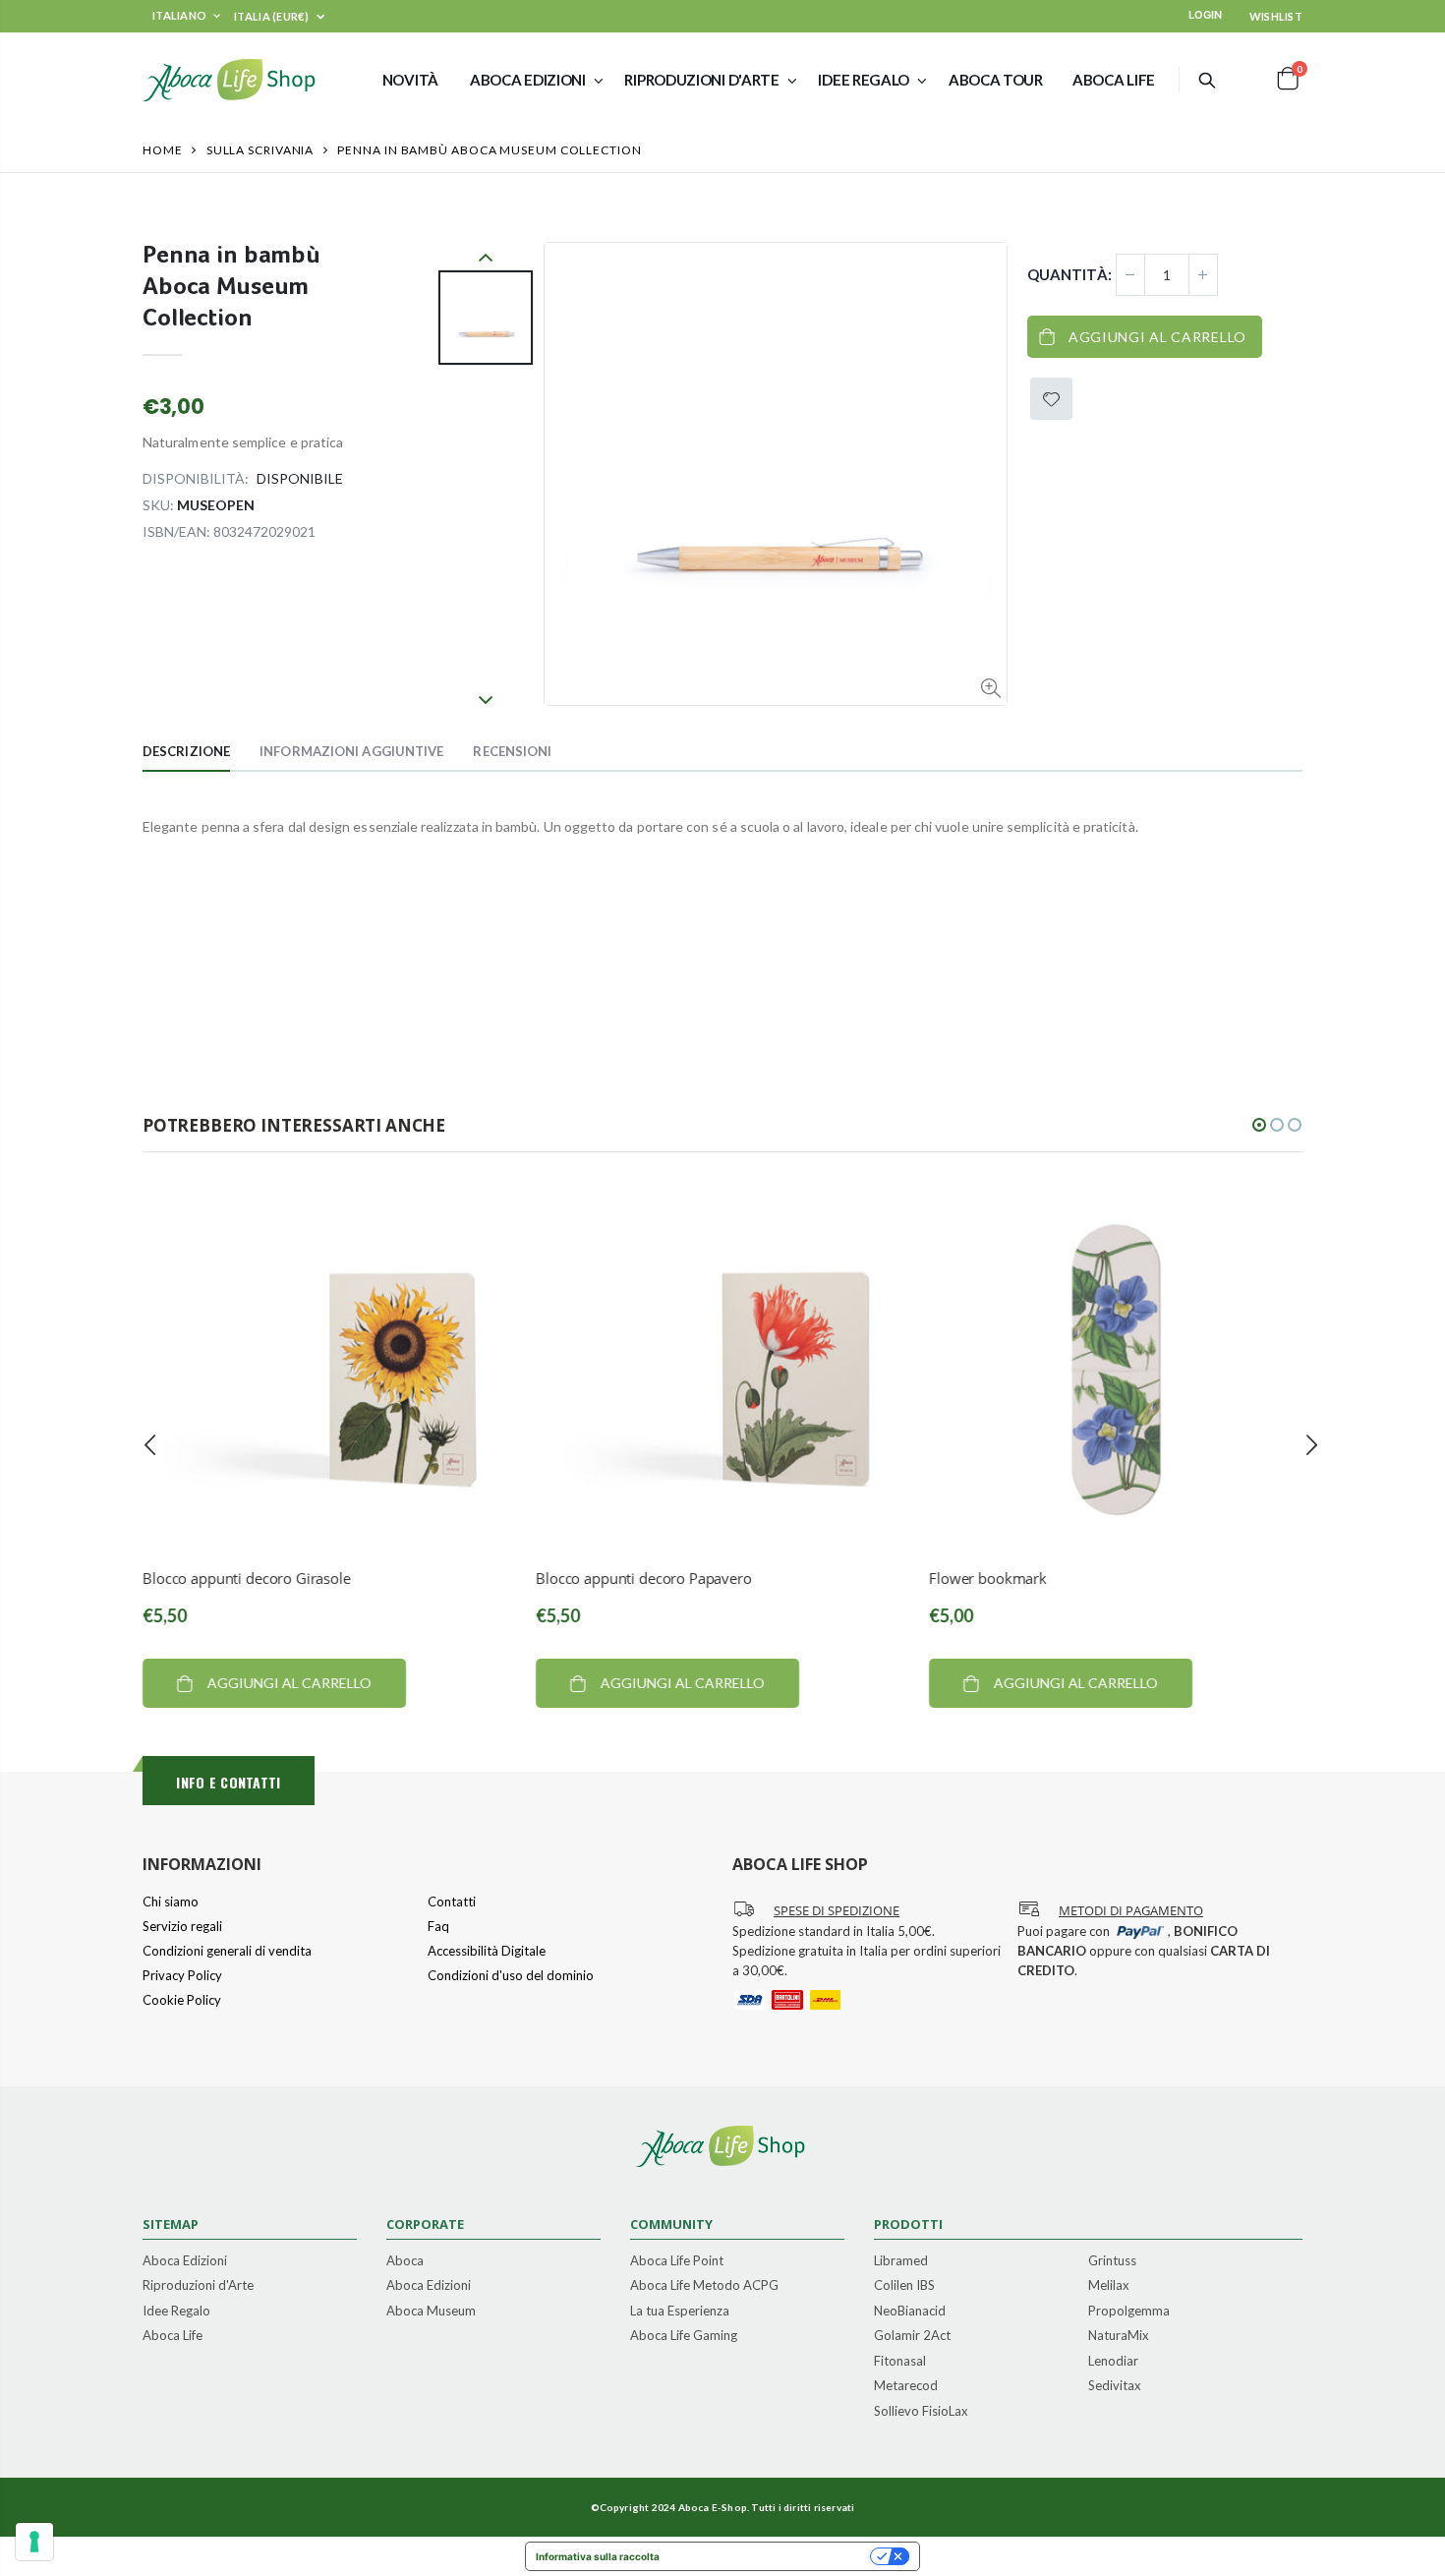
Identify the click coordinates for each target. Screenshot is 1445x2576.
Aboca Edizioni (185, 2261)
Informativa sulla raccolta (598, 2556)
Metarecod (906, 2386)
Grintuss (1112, 2261)
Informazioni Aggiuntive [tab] (351, 751)
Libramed (901, 2261)
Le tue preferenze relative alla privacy (771, 2556)
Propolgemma (1129, 2312)
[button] (1259, 1125)
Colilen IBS (904, 2286)
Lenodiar (1113, 2362)
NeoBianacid (910, 2312)
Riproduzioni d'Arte (198, 2286)
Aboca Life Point (677, 2261)
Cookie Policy (182, 2000)
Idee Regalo (176, 2312)
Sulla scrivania (260, 150)
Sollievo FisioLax (921, 2412)
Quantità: (1069, 274)
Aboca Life (173, 2336)
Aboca (405, 2261)
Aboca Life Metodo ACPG (704, 2286)
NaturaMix (1119, 2336)
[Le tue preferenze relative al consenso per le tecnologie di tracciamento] (34, 2542)
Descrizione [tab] (186, 751)
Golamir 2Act (912, 2336)
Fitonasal (900, 2362)
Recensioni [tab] (512, 751)
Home (163, 150)
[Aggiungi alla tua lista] (1051, 399)
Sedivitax (1115, 2386)
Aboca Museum (431, 2312)
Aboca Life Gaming (684, 2336)
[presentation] (150, 1445)
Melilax (1109, 2286)
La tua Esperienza (680, 2312)
